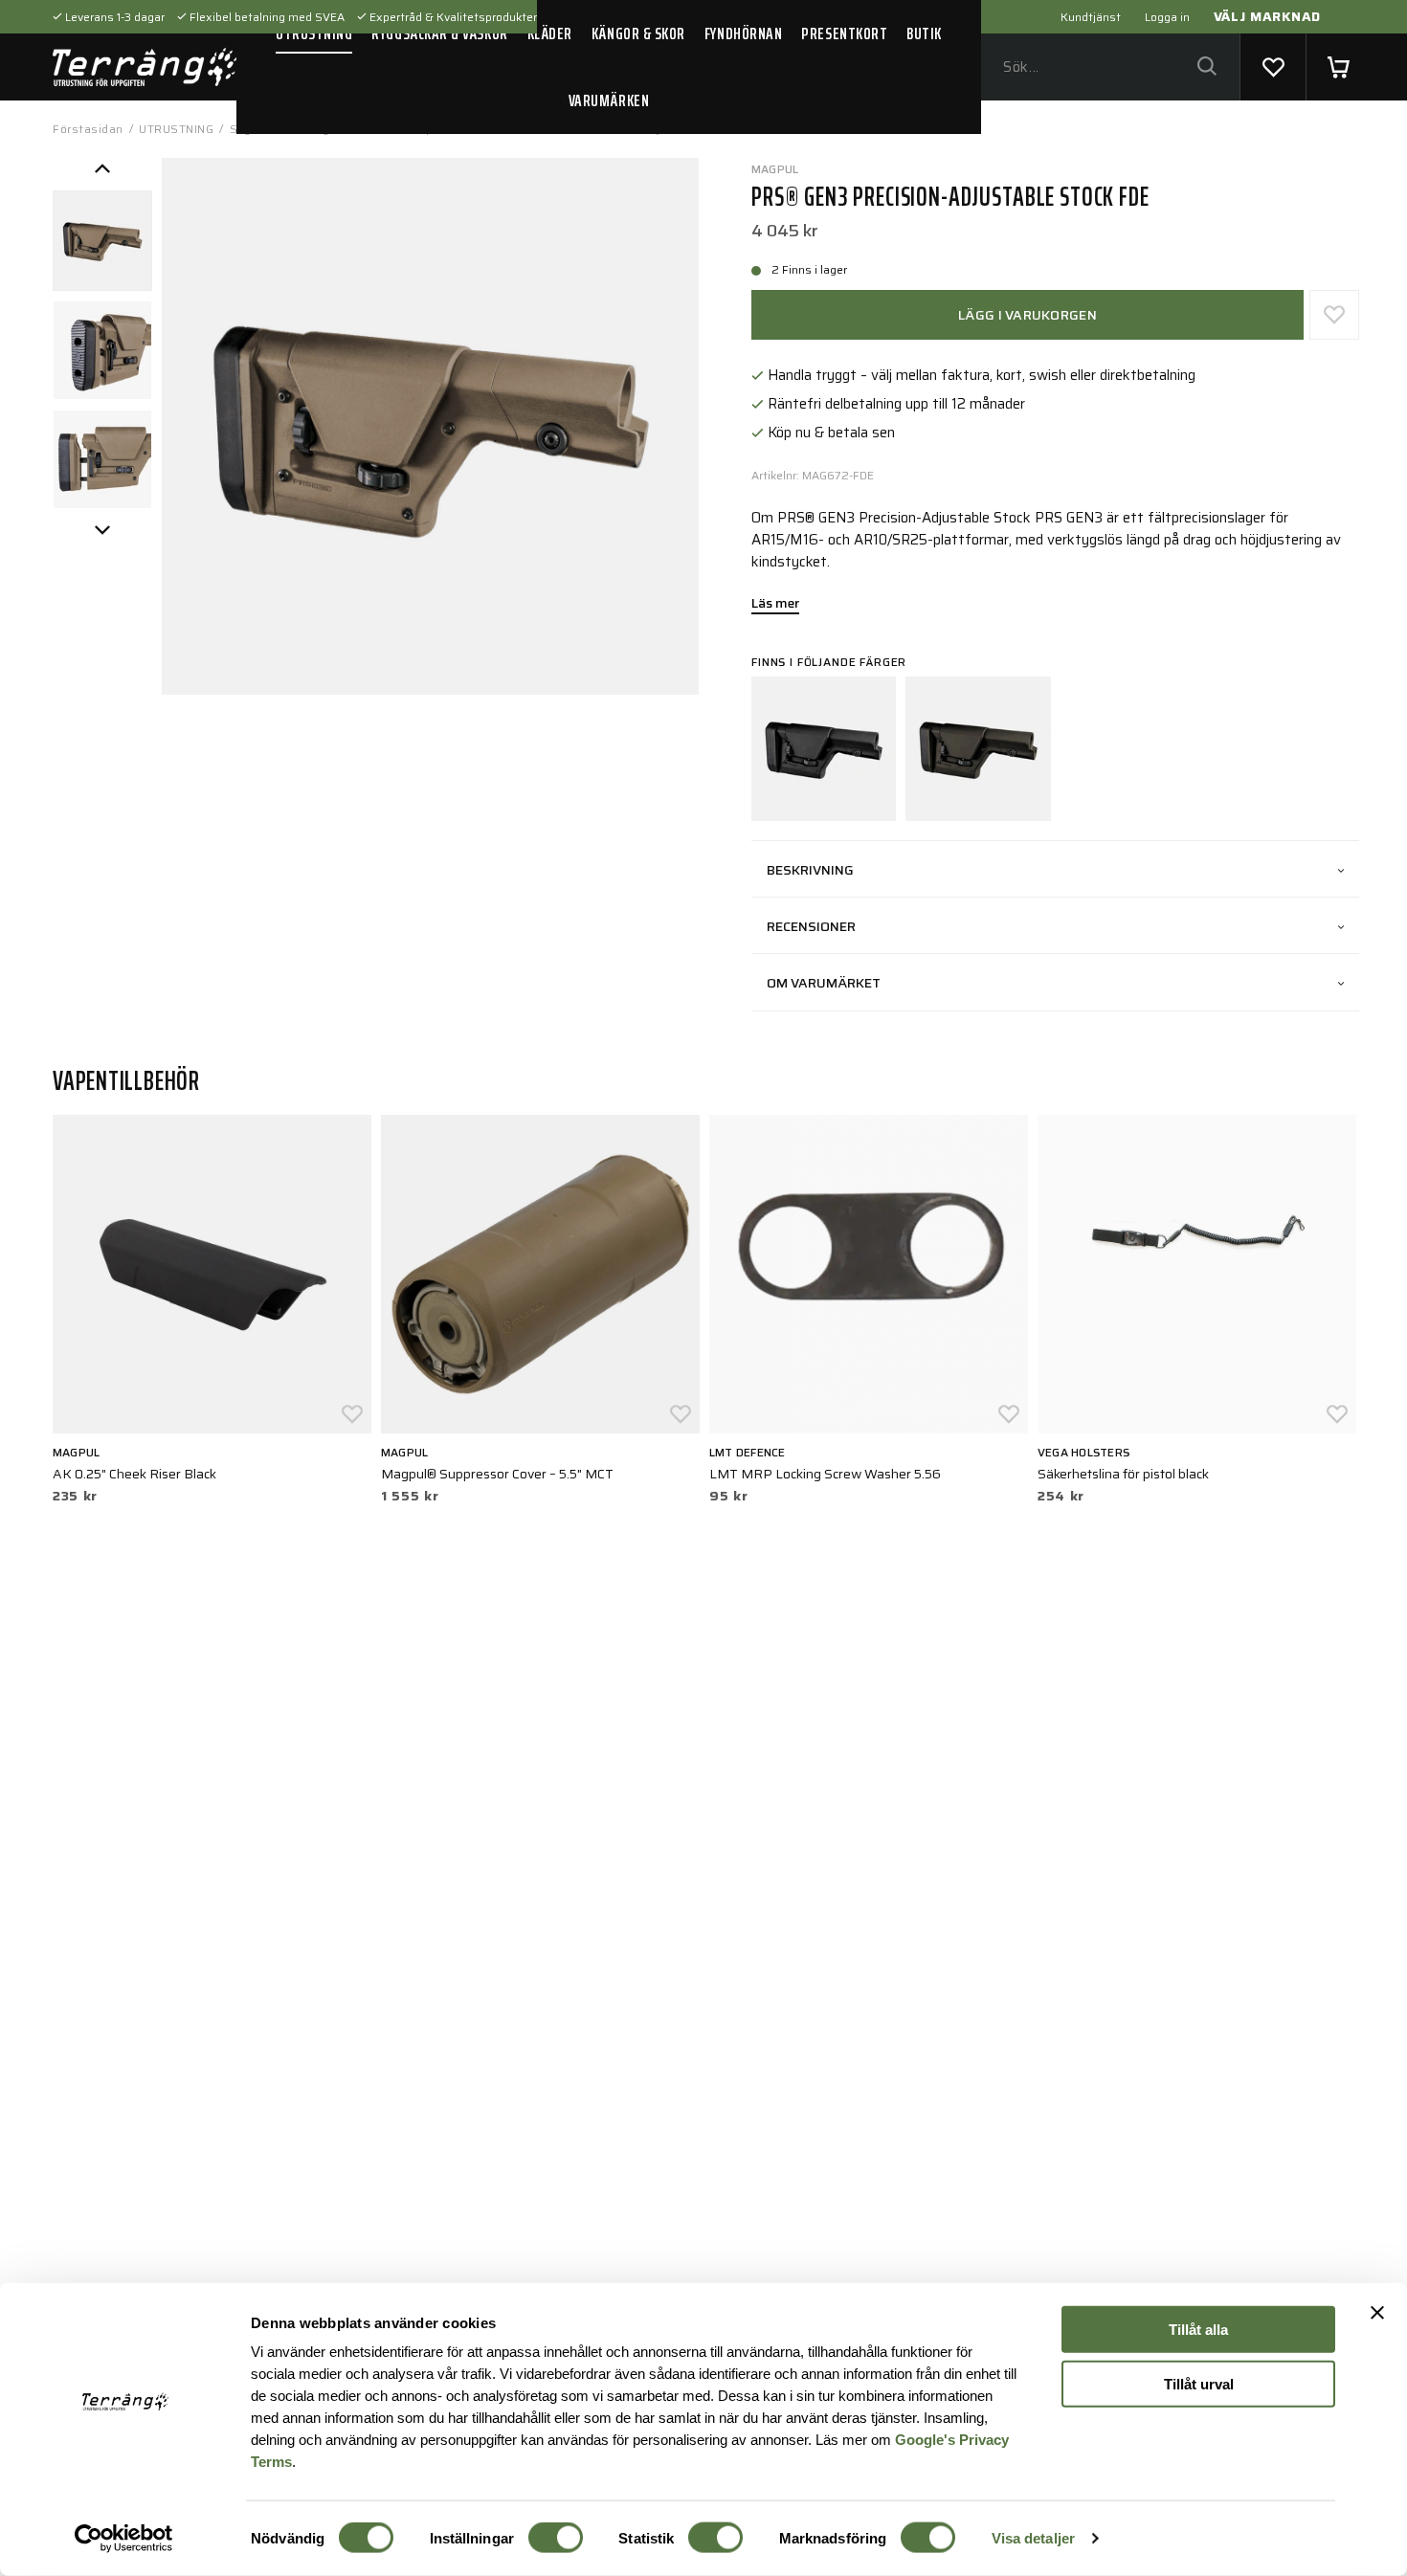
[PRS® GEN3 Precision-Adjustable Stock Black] (824, 749)
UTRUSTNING (314, 33)
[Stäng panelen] (1377, 2313)
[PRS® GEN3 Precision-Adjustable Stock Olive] (978, 749)
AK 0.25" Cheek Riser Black (134, 1474)
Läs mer (775, 605)
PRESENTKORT (844, 33)
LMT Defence (748, 1452)
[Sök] (1206, 67)
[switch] (556, 2538)
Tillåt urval (1199, 2383)
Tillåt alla (1198, 2330)
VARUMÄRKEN (609, 100)
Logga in (1167, 17)
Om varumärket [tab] (824, 983)
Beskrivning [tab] (810, 870)
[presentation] (102, 240)
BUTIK (924, 33)
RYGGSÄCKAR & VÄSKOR (439, 33)
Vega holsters (1083, 1452)
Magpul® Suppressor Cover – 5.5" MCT (497, 1474)
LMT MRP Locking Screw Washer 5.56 (825, 1474)
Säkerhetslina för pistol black (1123, 1474)
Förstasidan (88, 129)
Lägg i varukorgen (1027, 315)
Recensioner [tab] (811, 926)
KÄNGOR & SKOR (638, 33)
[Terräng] (145, 67)
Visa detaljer (1033, 2538)
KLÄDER (550, 33)
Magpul (775, 169)
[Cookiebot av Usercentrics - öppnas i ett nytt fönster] (124, 2539)
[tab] (102, 240)
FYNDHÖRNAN (743, 33)
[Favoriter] (1273, 67)
